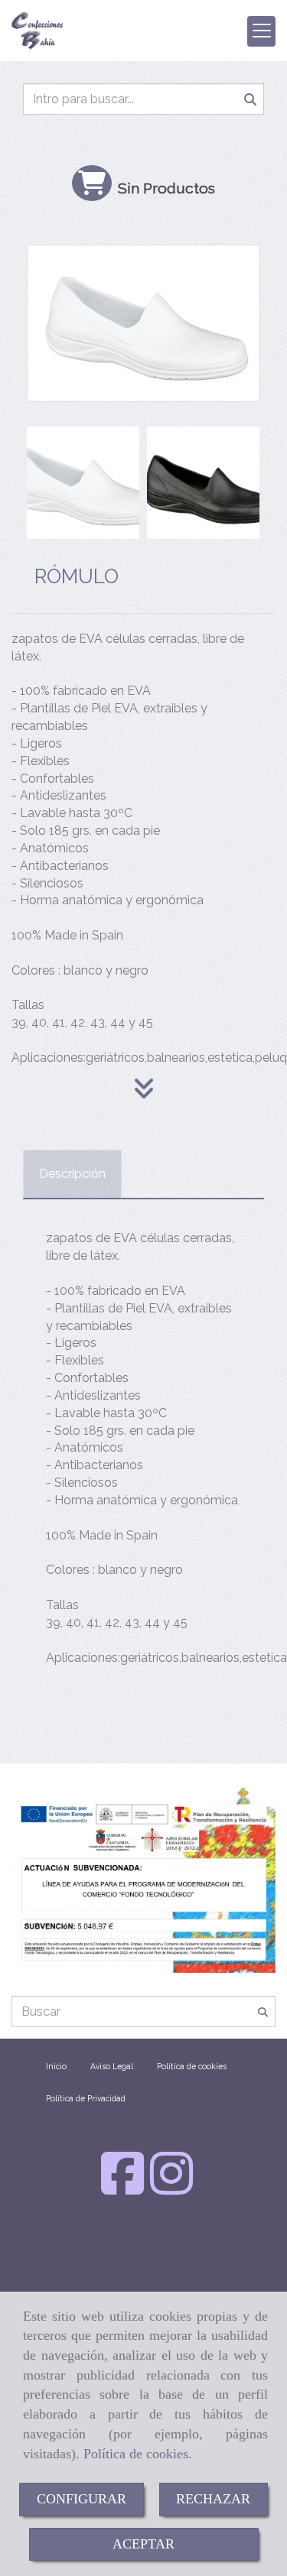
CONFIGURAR (82, 2499)
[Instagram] (171, 2188)
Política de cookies (136, 2454)
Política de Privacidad (86, 2098)
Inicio (56, 2066)
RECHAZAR (213, 2499)
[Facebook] (122, 2188)
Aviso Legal (112, 2066)
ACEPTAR (143, 2544)
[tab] (72, 1174)
